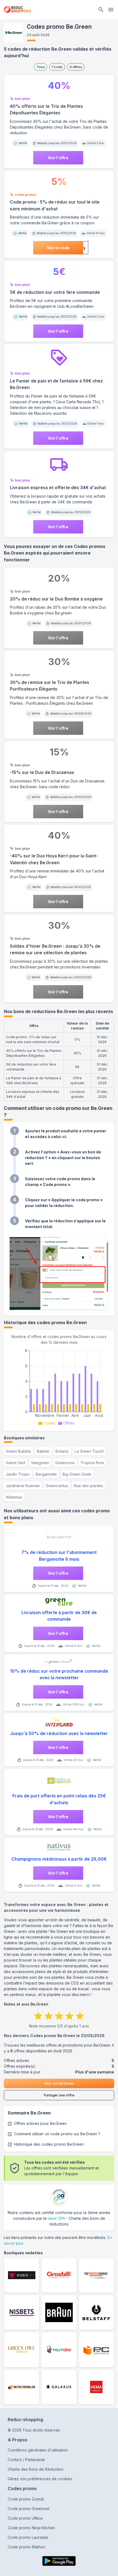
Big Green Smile (77, 1474)
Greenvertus (57, 1486)
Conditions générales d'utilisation (38, 2450)
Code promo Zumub (26, 2499)
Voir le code (58, 248)
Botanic (62, 1451)
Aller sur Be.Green (59, 2083)
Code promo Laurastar (28, 2537)
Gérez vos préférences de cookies (40, 2479)
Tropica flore (92, 1463)
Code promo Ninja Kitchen (31, 2528)
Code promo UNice (25, 2518)
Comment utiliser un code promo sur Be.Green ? (57, 2134)
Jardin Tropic (18, 1474)
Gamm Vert (16, 1463)
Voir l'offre (58, 158)
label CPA (56, 2218)
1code (57, 67)
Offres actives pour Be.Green (40, 2123)
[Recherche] (101, 10)
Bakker (43, 1451)
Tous (40, 67)
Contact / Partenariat (26, 2460)
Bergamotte (46, 1474)
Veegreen (40, 1463)
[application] (59, 1386)
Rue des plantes (88, 1486)
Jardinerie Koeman (23, 1486)
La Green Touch (89, 1451)
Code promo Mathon (26, 2547)
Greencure (65, 1463)
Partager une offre (59, 2095)
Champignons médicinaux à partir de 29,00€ (59, 1859)
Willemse (14, 1497)
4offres (76, 67)
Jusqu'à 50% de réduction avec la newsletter (59, 1734)
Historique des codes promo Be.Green (49, 2144)
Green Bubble (18, 1451)
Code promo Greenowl (29, 2509)
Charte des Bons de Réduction (36, 2469)
